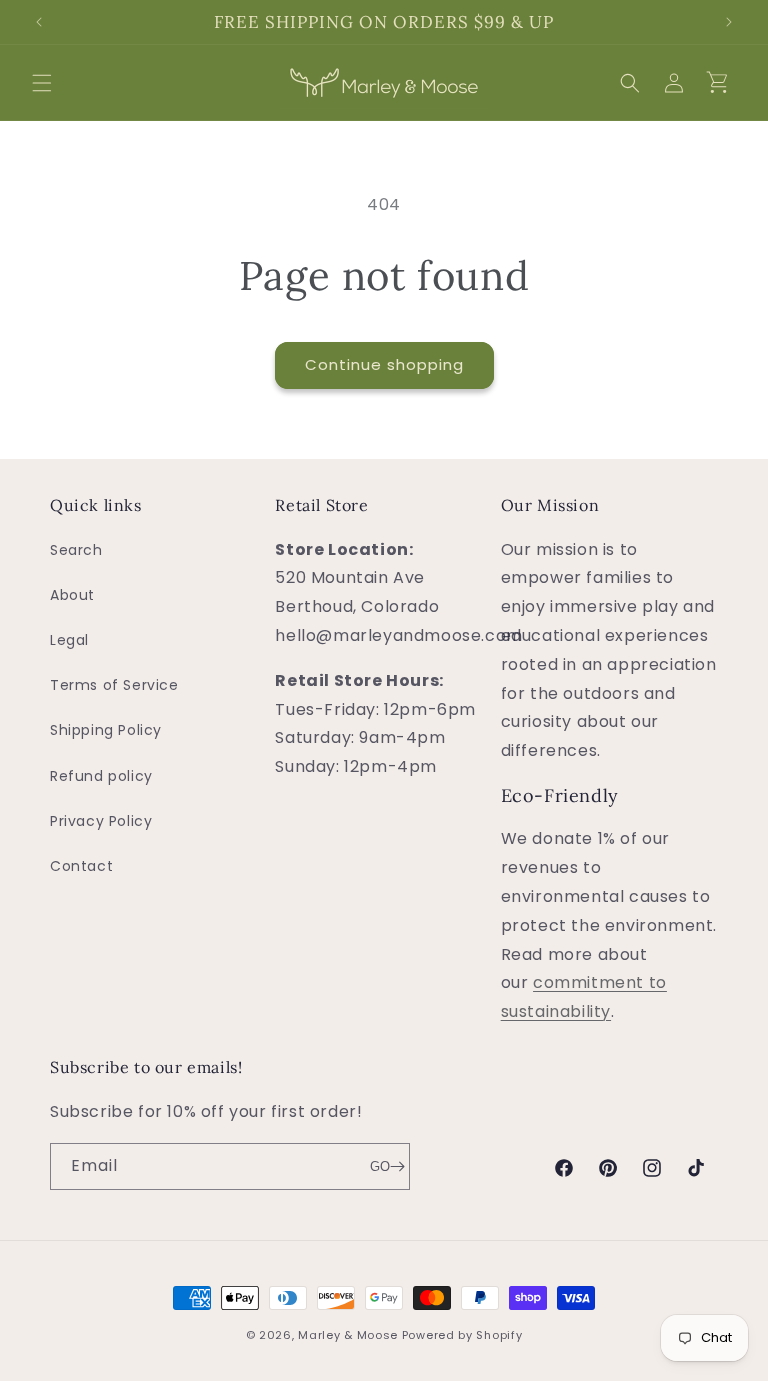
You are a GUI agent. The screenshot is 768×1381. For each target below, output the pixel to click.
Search (76, 550)
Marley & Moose (348, 1335)
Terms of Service (114, 685)
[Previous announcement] (39, 22)
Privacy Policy (101, 821)
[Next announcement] (729, 22)
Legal (69, 640)
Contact (81, 866)
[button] (42, 83)
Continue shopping (384, 364)
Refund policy (101, 776)
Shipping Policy (106, 730)
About (72, 595)
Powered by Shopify (462, 1335)
